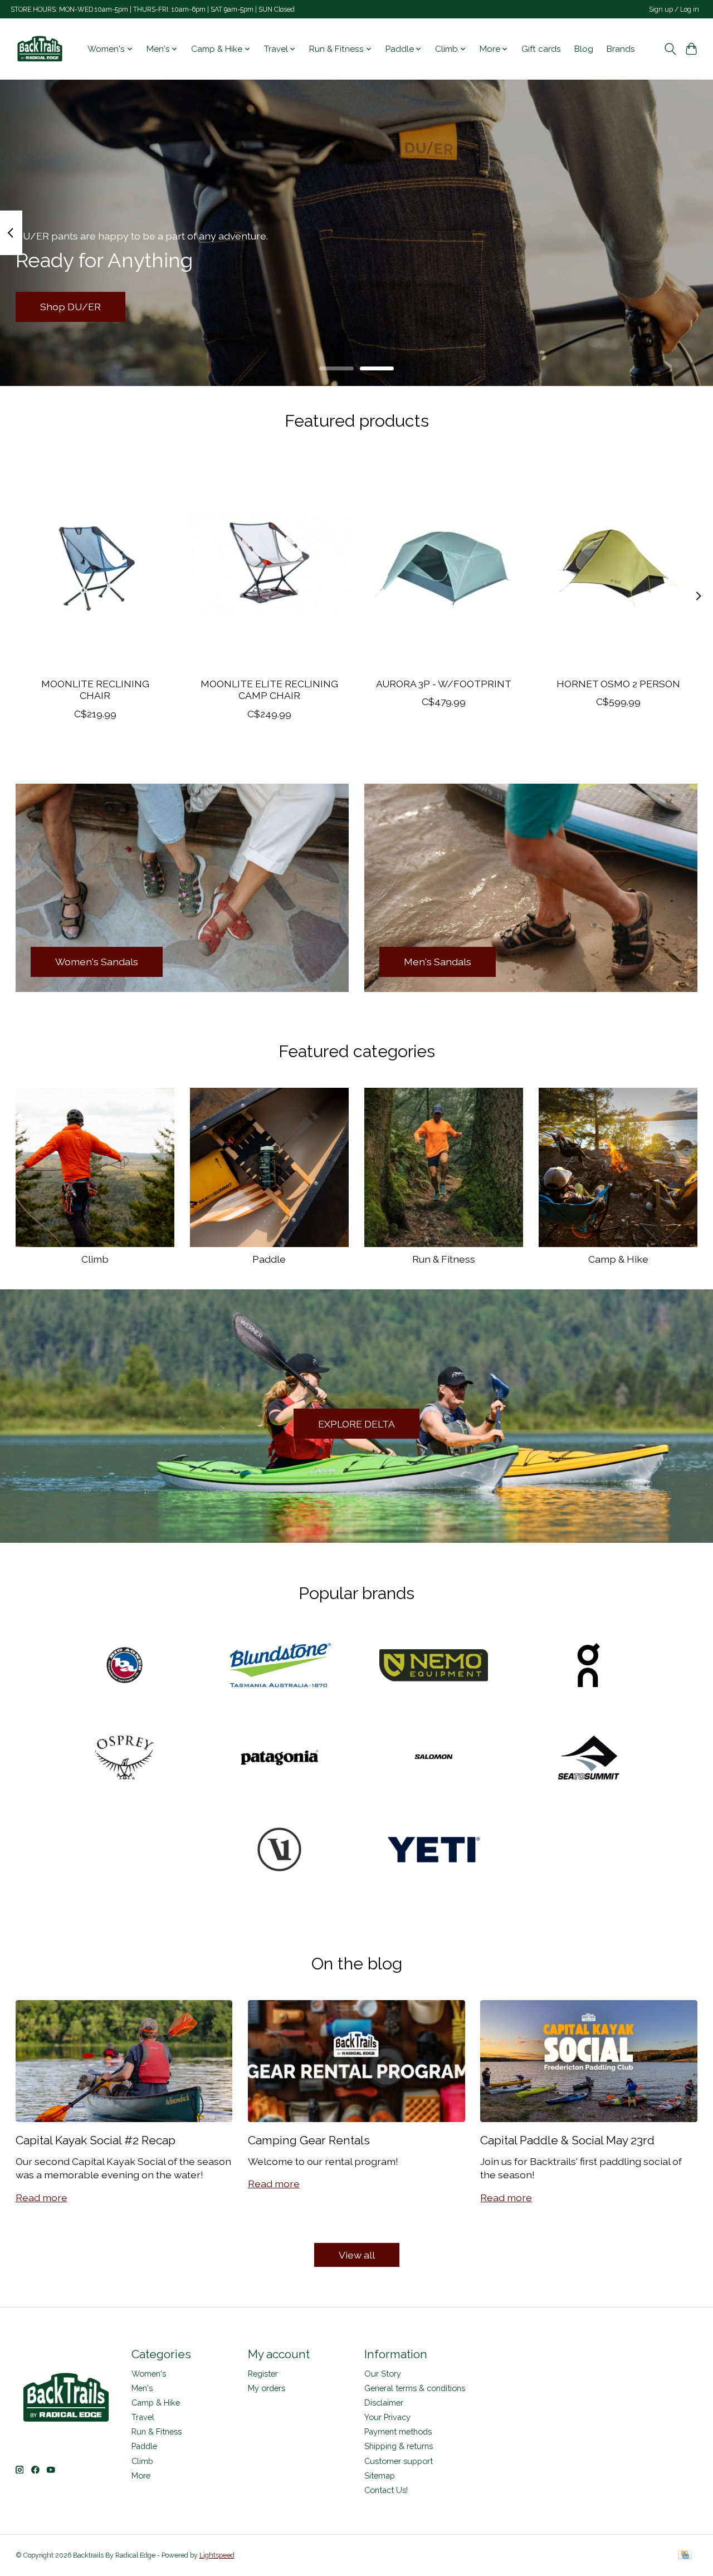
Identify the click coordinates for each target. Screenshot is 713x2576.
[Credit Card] (685, 2556)
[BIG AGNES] (125, 1666)
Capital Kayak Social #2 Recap (96, 2140)
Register (263, 2374)
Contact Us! (386, 2490)
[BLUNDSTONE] (279, 1666)
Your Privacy (387, 2417)
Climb (95, 1259)
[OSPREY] (125, 1758)
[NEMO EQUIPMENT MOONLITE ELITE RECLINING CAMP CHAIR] (270, 563)
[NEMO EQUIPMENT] (434, 1666)
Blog (584, 49)
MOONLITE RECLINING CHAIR (95, 690)
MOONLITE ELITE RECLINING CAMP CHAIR (269, 690)
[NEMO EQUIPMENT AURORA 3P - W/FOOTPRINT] (444, 563)
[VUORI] (279, 1851)
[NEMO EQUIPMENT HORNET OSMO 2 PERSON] (618, 563)
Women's (149, 2374)
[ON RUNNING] (588, 1666)
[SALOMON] (434, 1758)
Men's (142, 2388)
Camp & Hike (618, 1259)
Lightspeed (217, 2555)
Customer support (399, 2461)
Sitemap (380, 2475)
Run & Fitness (444, 1259)
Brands (621, 49)
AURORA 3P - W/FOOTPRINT (444, 684)
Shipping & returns (399, 2446)
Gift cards (541, 49)
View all (357, 2255)
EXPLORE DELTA (356, 1424)
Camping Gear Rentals (309, 2140)
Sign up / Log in (674, 9)
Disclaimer (384, 2403)
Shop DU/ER (70, 307)
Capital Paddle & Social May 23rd (567, 2140)
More (141, 2475)
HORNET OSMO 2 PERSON (618, 684)
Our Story (383, 2374)
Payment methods (398, 2431)
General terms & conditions (415, 2388)
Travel (143, 2417)
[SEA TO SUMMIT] (588, 1758)
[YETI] (434, 1851)
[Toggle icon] (670, 49)
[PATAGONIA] (279, 1758)
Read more (41, 2198)
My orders (267, 2388)
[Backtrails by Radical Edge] (40, 49)
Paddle (269, 1259)
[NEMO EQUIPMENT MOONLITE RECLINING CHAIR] (95, 563)
